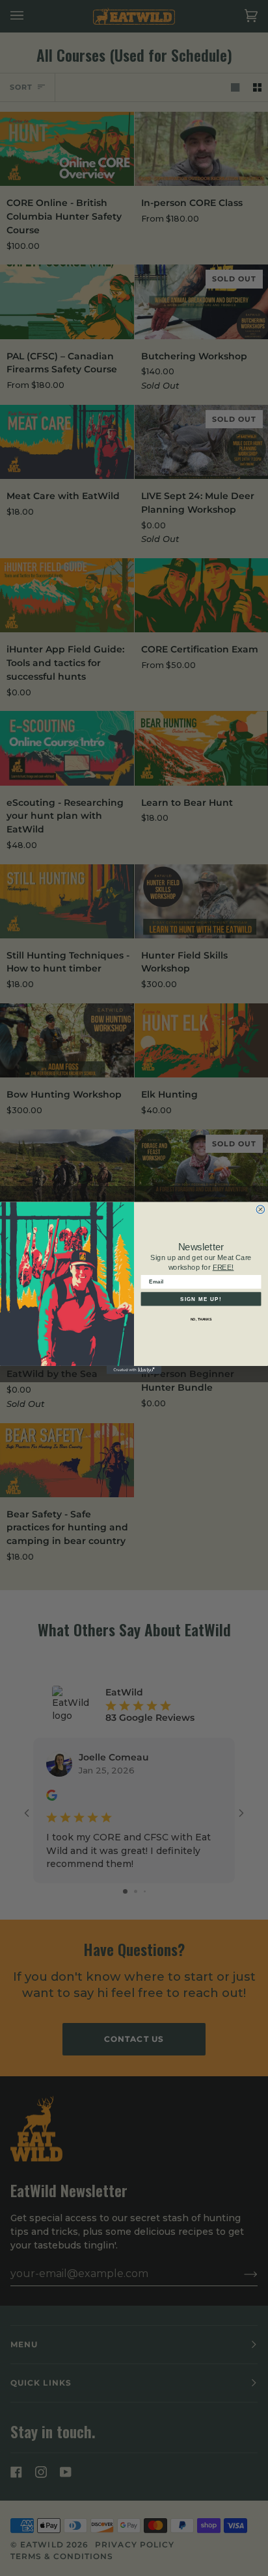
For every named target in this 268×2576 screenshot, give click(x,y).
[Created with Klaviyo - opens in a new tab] (134, 1370)
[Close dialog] (261, 1210)
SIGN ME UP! (201, 1299)
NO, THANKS (201, 1319)
